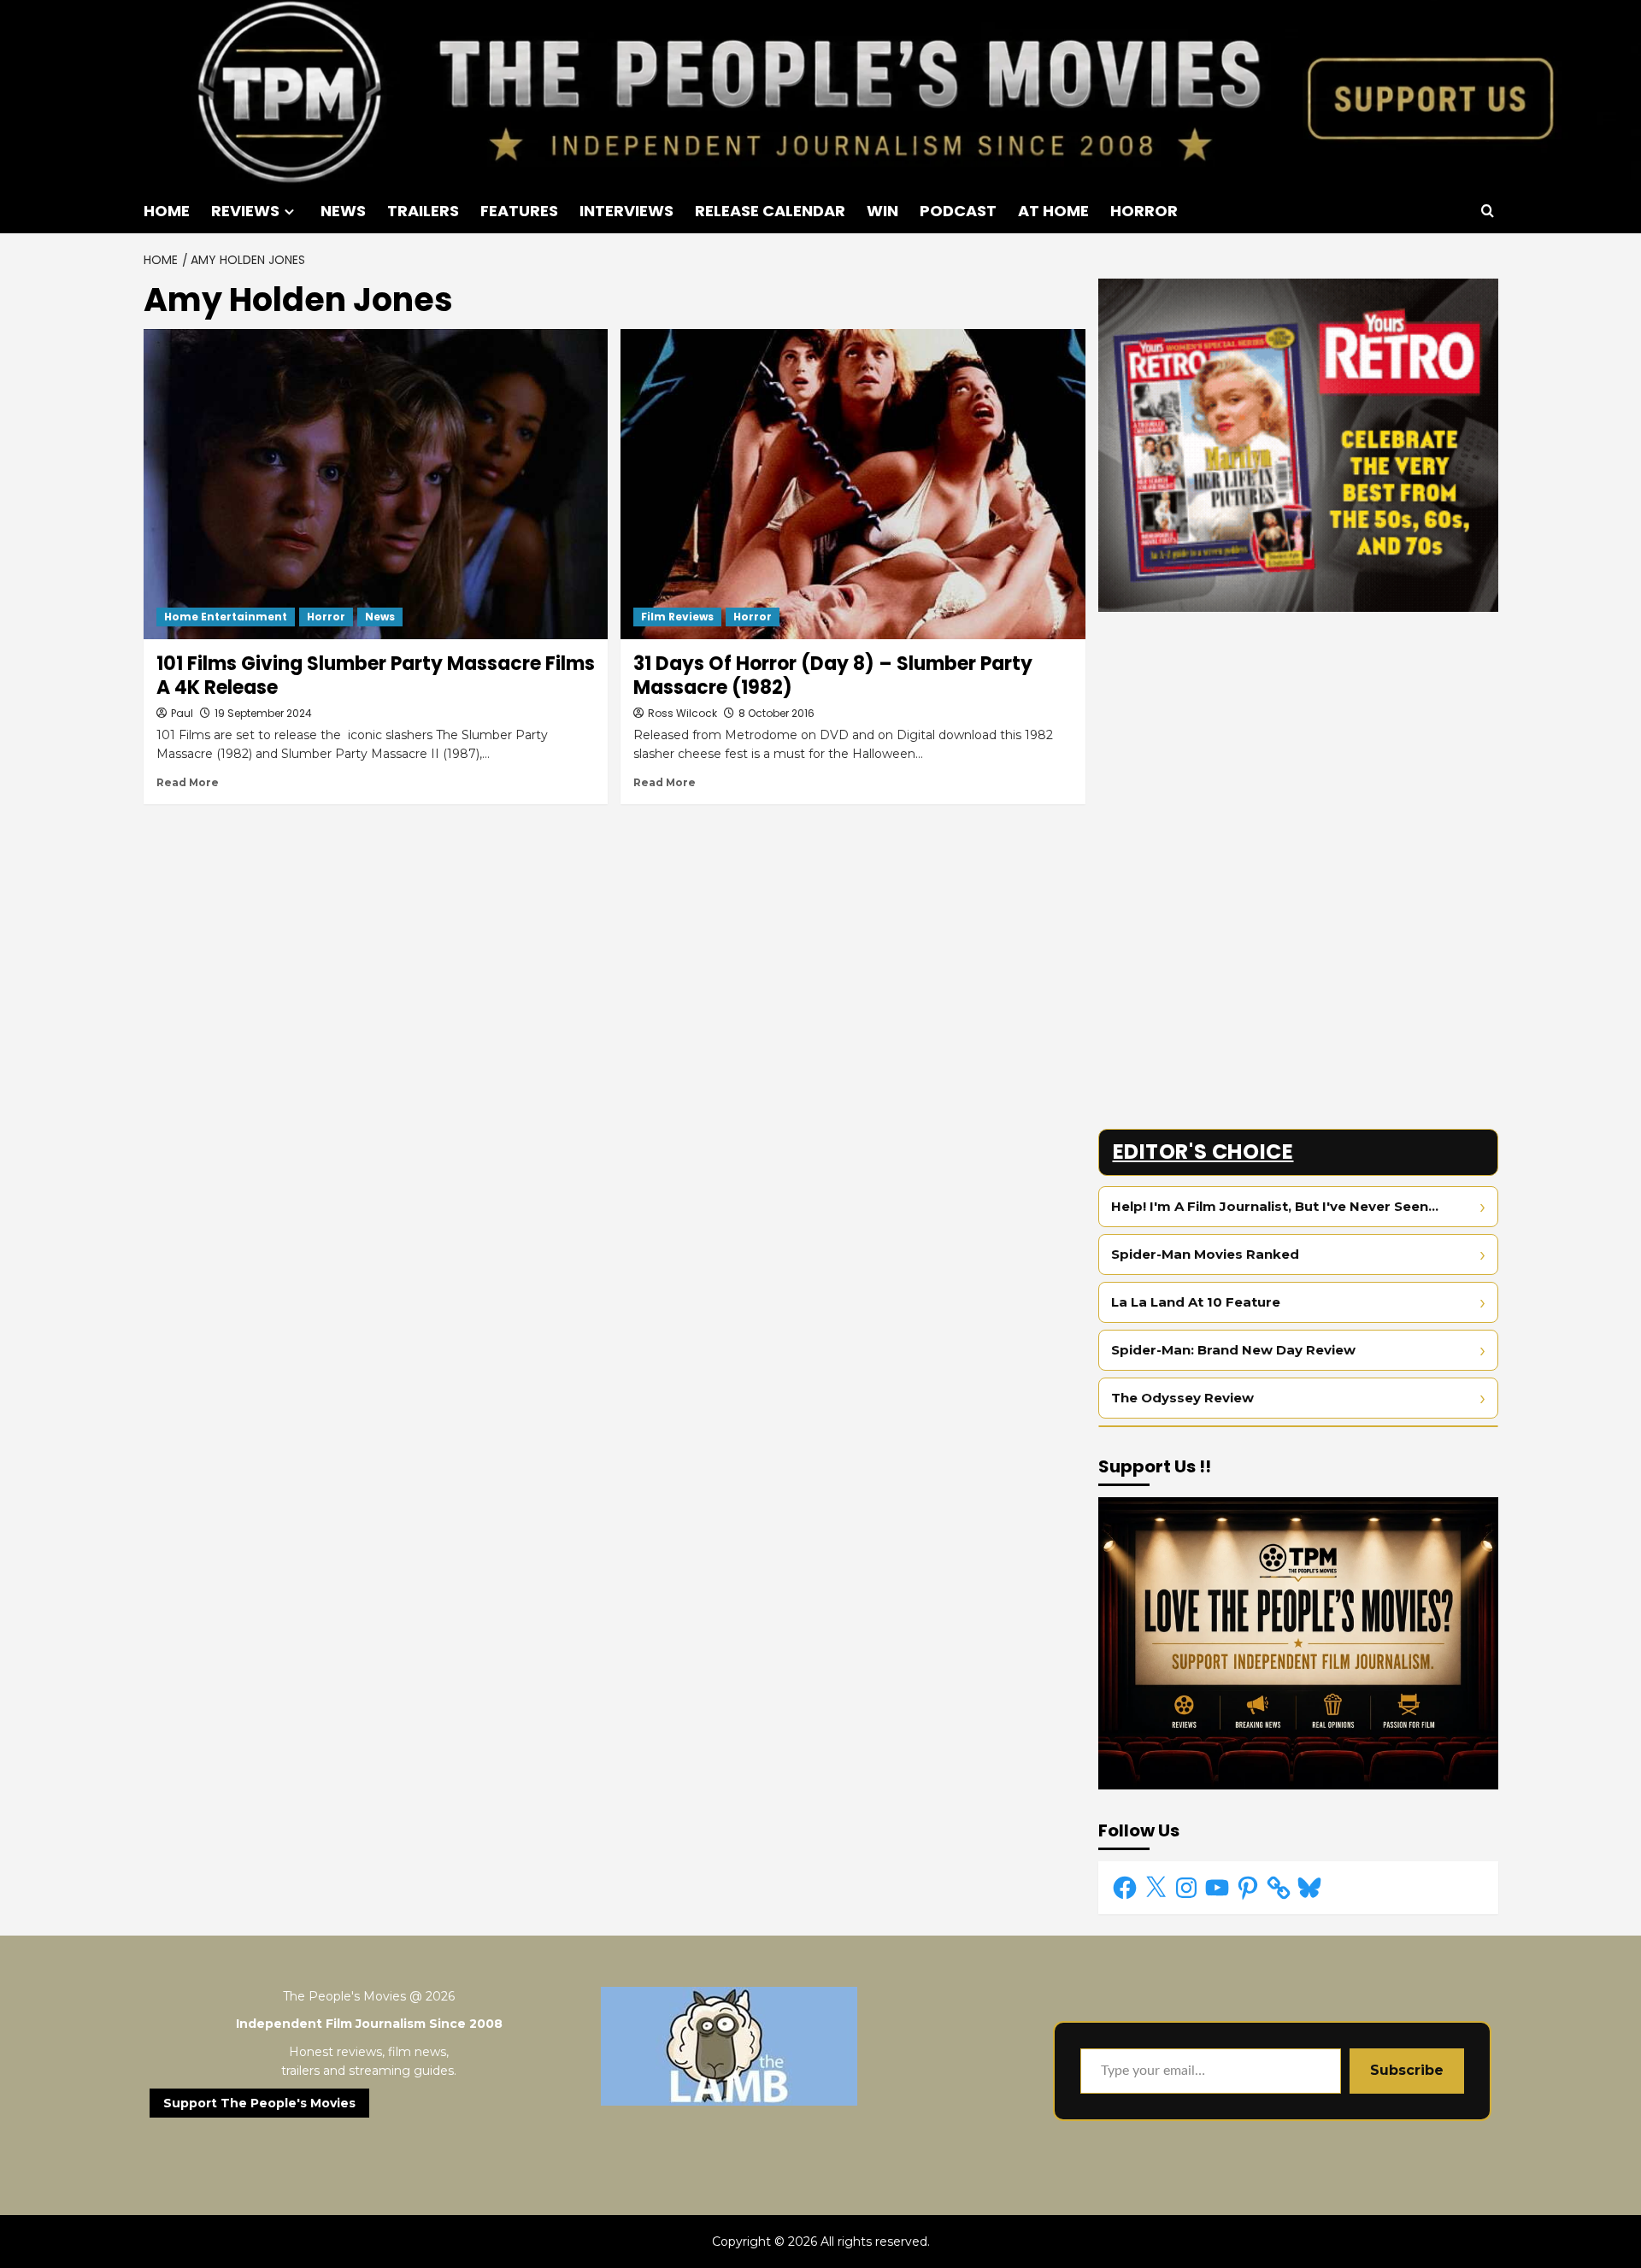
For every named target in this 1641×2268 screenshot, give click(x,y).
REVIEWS (245, 211)
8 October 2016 (776, 713)
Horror (326, 617)
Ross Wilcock (682, 713)
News (380, 617)
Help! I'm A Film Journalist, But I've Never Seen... (1275, 1206)
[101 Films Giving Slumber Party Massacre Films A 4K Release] (376, 484)
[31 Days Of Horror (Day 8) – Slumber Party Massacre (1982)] (853, 484)
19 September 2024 (263, 713)
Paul (182, 713)
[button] (1488, 211)
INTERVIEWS (626, 211)
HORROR (1144, 211)
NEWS (343, 211)
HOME (167, 211)
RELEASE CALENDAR (770, 211)
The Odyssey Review (1182, 1398)
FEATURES (519, 211)
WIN (882, 211)
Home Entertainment (226, 617)
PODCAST (958, 211)
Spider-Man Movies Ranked (1205, 1254)
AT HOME (1053, 211)
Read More (188, 782)
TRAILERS (423, 211)
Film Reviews (677, 617)
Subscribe (1407, 2070)
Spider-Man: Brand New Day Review (1233, 1350)
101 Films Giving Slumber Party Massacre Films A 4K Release (376, 676)
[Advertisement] (1298, 744)
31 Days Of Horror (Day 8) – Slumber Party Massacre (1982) (833, 676)
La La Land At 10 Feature (1196, 1302)
